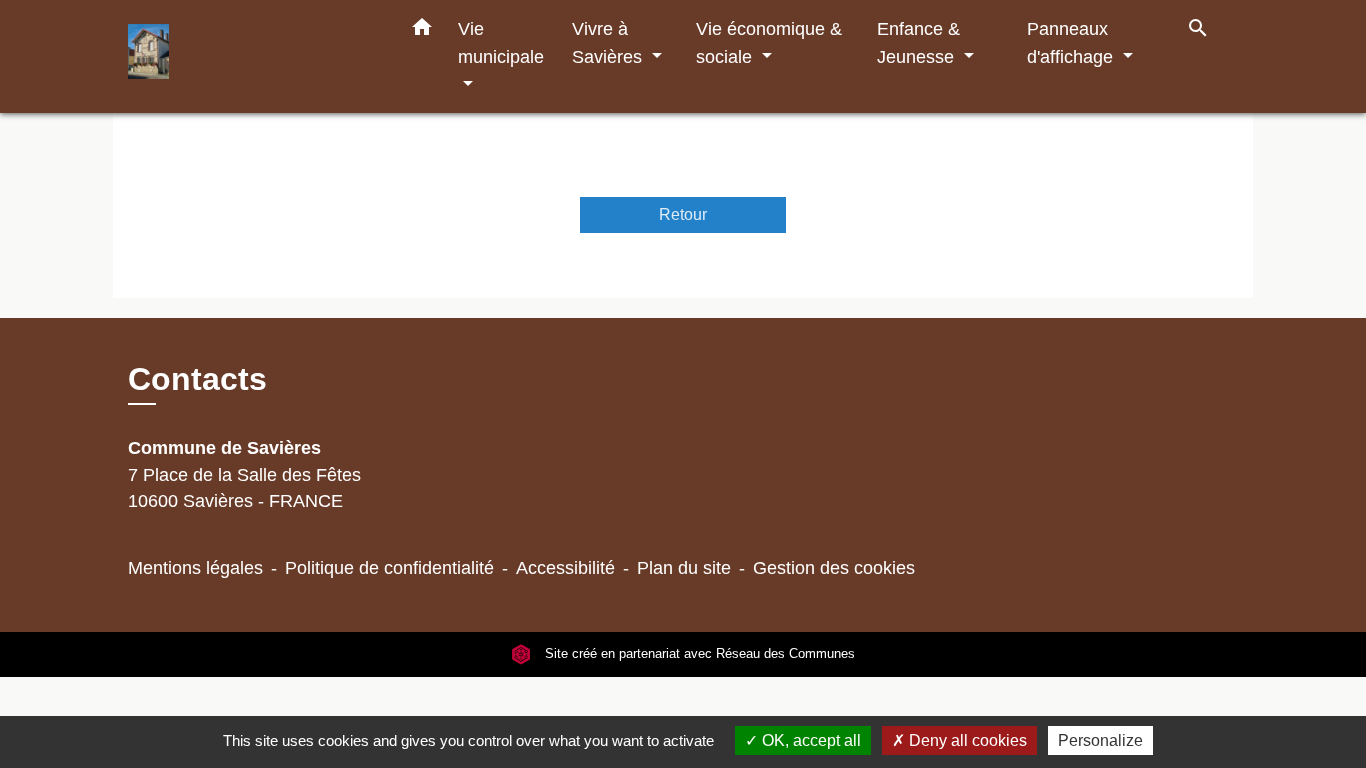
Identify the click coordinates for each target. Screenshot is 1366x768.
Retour (683, 214)
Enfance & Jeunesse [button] (918, 42)
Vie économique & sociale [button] (769, 42)
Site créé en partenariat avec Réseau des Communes (698, 654)
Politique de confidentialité (389, 568)
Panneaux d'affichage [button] (1072, 42)
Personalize (1100, 740)
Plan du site (684, 568)
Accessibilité (565, 568)
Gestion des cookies (834, 568)
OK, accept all (809, 740)
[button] (422, 31)
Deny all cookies (966, 740)
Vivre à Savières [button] (609, 42)
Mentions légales (195, 568)
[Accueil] (253, 56)
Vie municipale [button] (501, 42)
